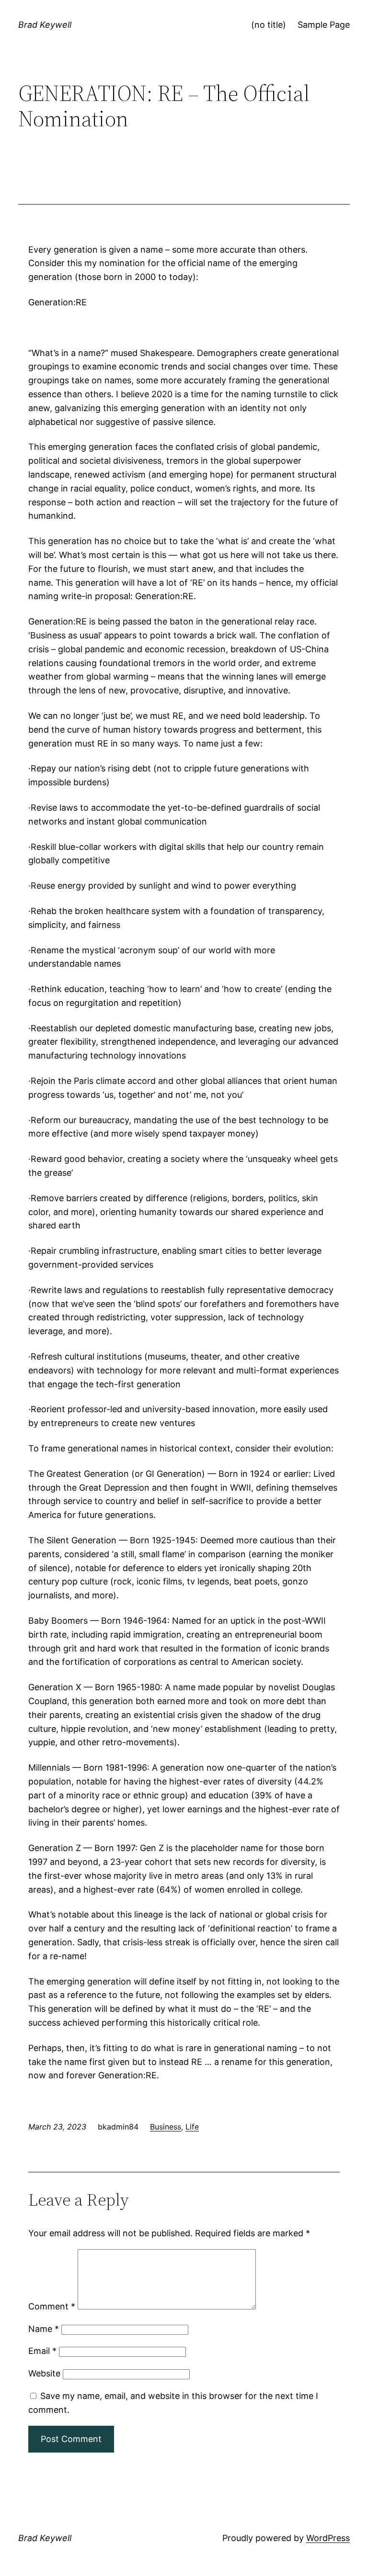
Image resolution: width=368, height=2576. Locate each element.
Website (44, 2373)
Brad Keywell (45, 25)
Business (166, 2127)
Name (44, 2329)
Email (42, 2351)
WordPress (328, 2538)
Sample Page (324, 25)
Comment (52, 2306)
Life (192, 2127)
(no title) (269, 25)
